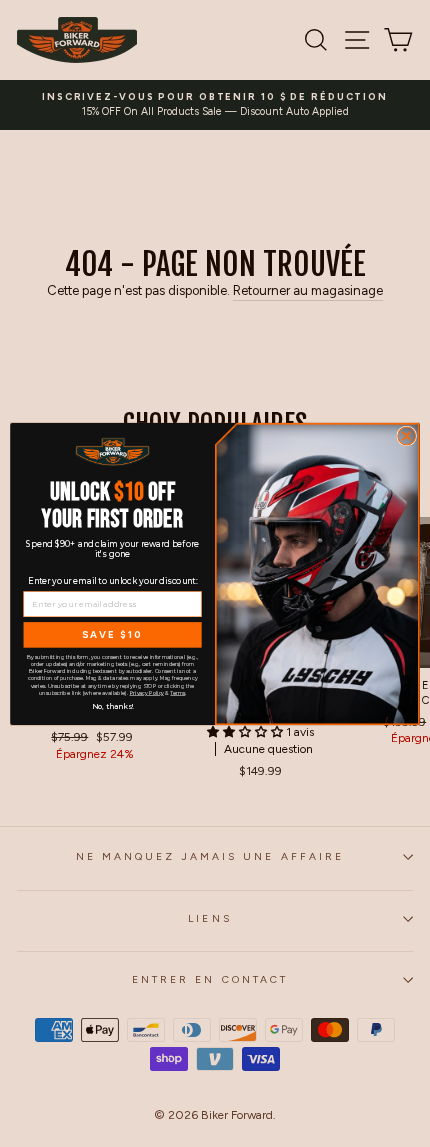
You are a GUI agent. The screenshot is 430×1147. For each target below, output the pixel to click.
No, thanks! (113, 704)
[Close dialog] (407, 436)
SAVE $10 (112, 634)
